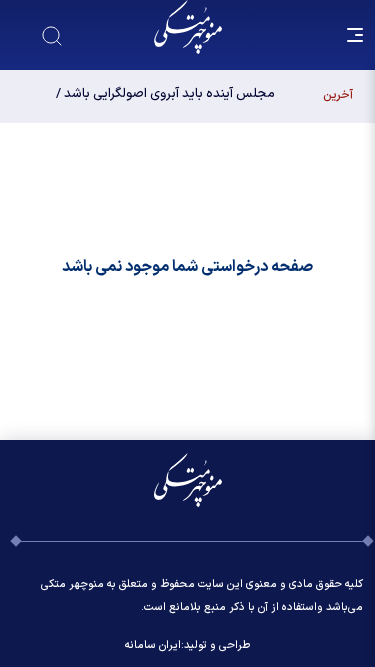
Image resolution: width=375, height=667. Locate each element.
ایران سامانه (153, 645)
